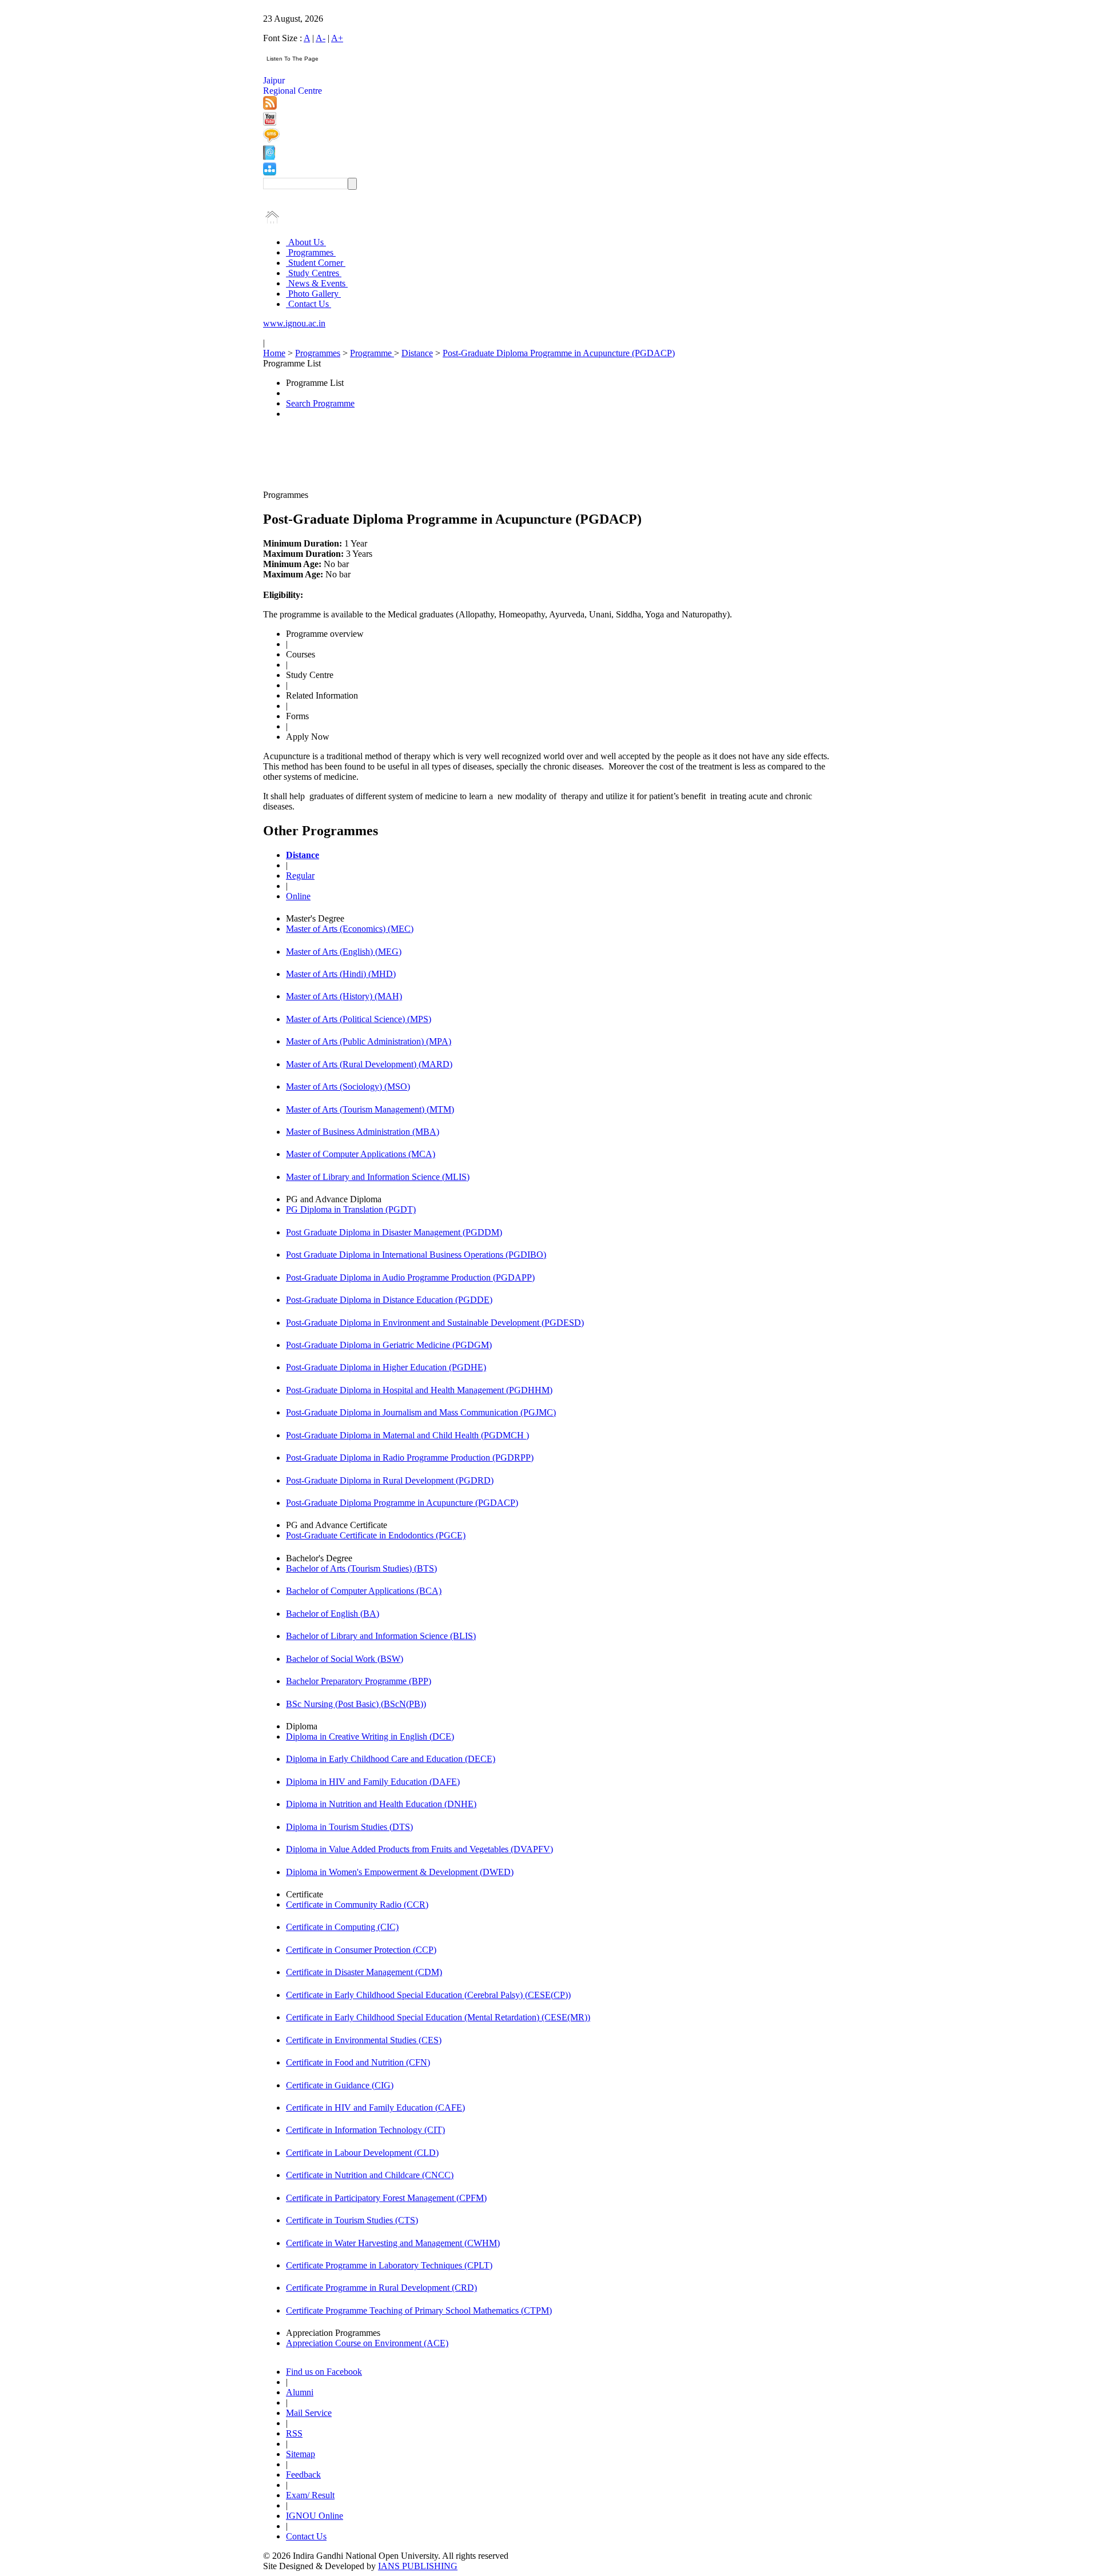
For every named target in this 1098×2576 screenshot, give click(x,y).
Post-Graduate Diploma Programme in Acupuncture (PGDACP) (559, 353)
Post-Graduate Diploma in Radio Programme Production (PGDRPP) (410, 1458)
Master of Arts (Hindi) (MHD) (341, 974)
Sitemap (301, 2454)
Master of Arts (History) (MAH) (344, 996)
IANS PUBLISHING (418, 2566)
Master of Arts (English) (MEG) (344, 952)
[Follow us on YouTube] (270, 123)
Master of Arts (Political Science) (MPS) (359, 1019)
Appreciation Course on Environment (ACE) (367, 2343)
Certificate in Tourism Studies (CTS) (352, 2220)
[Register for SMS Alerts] (271, 140)
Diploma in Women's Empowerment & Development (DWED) (400, 1872)
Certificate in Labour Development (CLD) (362, 2153)
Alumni (300, 2392)
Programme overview (325, 634)
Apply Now (308, 737)
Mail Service (309, 2413)
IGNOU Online (315, 2516)
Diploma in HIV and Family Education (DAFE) (373, 1782)
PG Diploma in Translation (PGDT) (351, 1209)
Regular (300, 876)
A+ (337, 38)
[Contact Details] (269, 157)
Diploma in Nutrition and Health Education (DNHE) (381, 1804)
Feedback (303, 2475)
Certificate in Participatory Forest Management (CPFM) (386, 2198)
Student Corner (316, 263)
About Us (306, 242)
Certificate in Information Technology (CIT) (365, 2130)
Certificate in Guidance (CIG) (340, 2085)
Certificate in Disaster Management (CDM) (364, 1972)
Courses (301, 654)
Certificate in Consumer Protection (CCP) (361, 1950)
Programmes (311, 252)
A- (321, 38)
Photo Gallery (313, 294)
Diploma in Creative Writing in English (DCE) (370, 1736)
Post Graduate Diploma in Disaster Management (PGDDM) (394, 1232)
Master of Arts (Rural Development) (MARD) (369, 1064)
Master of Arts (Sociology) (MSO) (348, 1086)
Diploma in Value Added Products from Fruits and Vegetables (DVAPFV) (419, 1849)
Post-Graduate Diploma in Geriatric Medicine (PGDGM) (389, 1345)
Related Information (322, 695)
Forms (297, 716)
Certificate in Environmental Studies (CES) (364, 2040)
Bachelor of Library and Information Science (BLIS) (381, 1636)
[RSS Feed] (270, 107)
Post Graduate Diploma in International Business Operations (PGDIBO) (416, 1255)
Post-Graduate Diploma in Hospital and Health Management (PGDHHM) (419, 1390)
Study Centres (314, 273)
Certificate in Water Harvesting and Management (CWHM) (393, 2243)
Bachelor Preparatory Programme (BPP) (359, 1681)
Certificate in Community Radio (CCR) (357, 1905)
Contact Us (309, 304)
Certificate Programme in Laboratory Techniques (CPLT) (389, 2265)
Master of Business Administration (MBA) (363, 1132)
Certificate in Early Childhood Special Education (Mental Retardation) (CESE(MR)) (438, 2017)
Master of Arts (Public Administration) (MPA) (369, 1041)
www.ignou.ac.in (294, 323)
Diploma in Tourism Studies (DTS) (349, 1827)
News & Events (317, 283)
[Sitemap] (270, 172)
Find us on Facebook (324, 2372)
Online (298, 896)
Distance (417, 353)
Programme (372, 353)
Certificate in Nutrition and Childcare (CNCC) (370, 2175)
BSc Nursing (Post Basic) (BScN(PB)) (356, 1704)
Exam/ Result (310, 2495)
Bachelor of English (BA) (333, 1614)
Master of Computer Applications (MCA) (361, 1154)
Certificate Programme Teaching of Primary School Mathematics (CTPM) (419, 2310)
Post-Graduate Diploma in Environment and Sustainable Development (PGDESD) (435, 1323)
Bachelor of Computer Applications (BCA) (364, 1591)
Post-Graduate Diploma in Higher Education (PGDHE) (386, 1367)
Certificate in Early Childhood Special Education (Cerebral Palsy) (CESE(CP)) (428, 1995)
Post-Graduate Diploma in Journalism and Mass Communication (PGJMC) (421, 1412)
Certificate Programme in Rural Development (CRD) (381, 2288)
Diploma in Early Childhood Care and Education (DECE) (391, 1759)
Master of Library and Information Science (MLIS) (378, 1177)
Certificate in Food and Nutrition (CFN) (358, 2062)
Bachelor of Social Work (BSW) (345, 1659)
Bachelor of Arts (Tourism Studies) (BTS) (361, 1568)
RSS (294, 2433)
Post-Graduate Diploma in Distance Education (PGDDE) (389, 1300)
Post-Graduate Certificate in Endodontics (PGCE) (376, 1535)
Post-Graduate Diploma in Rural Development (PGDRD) (390, 1480)
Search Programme (320, 403)
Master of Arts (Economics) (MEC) (350, 929)
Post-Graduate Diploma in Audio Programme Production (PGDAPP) (410, 1277)
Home (274, 353)
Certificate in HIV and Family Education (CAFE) (375, 2108)
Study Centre (310, 675)
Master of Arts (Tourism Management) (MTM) (370, 1109)
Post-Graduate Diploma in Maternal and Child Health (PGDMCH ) (407, 1435)
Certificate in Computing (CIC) (342, 1927)
